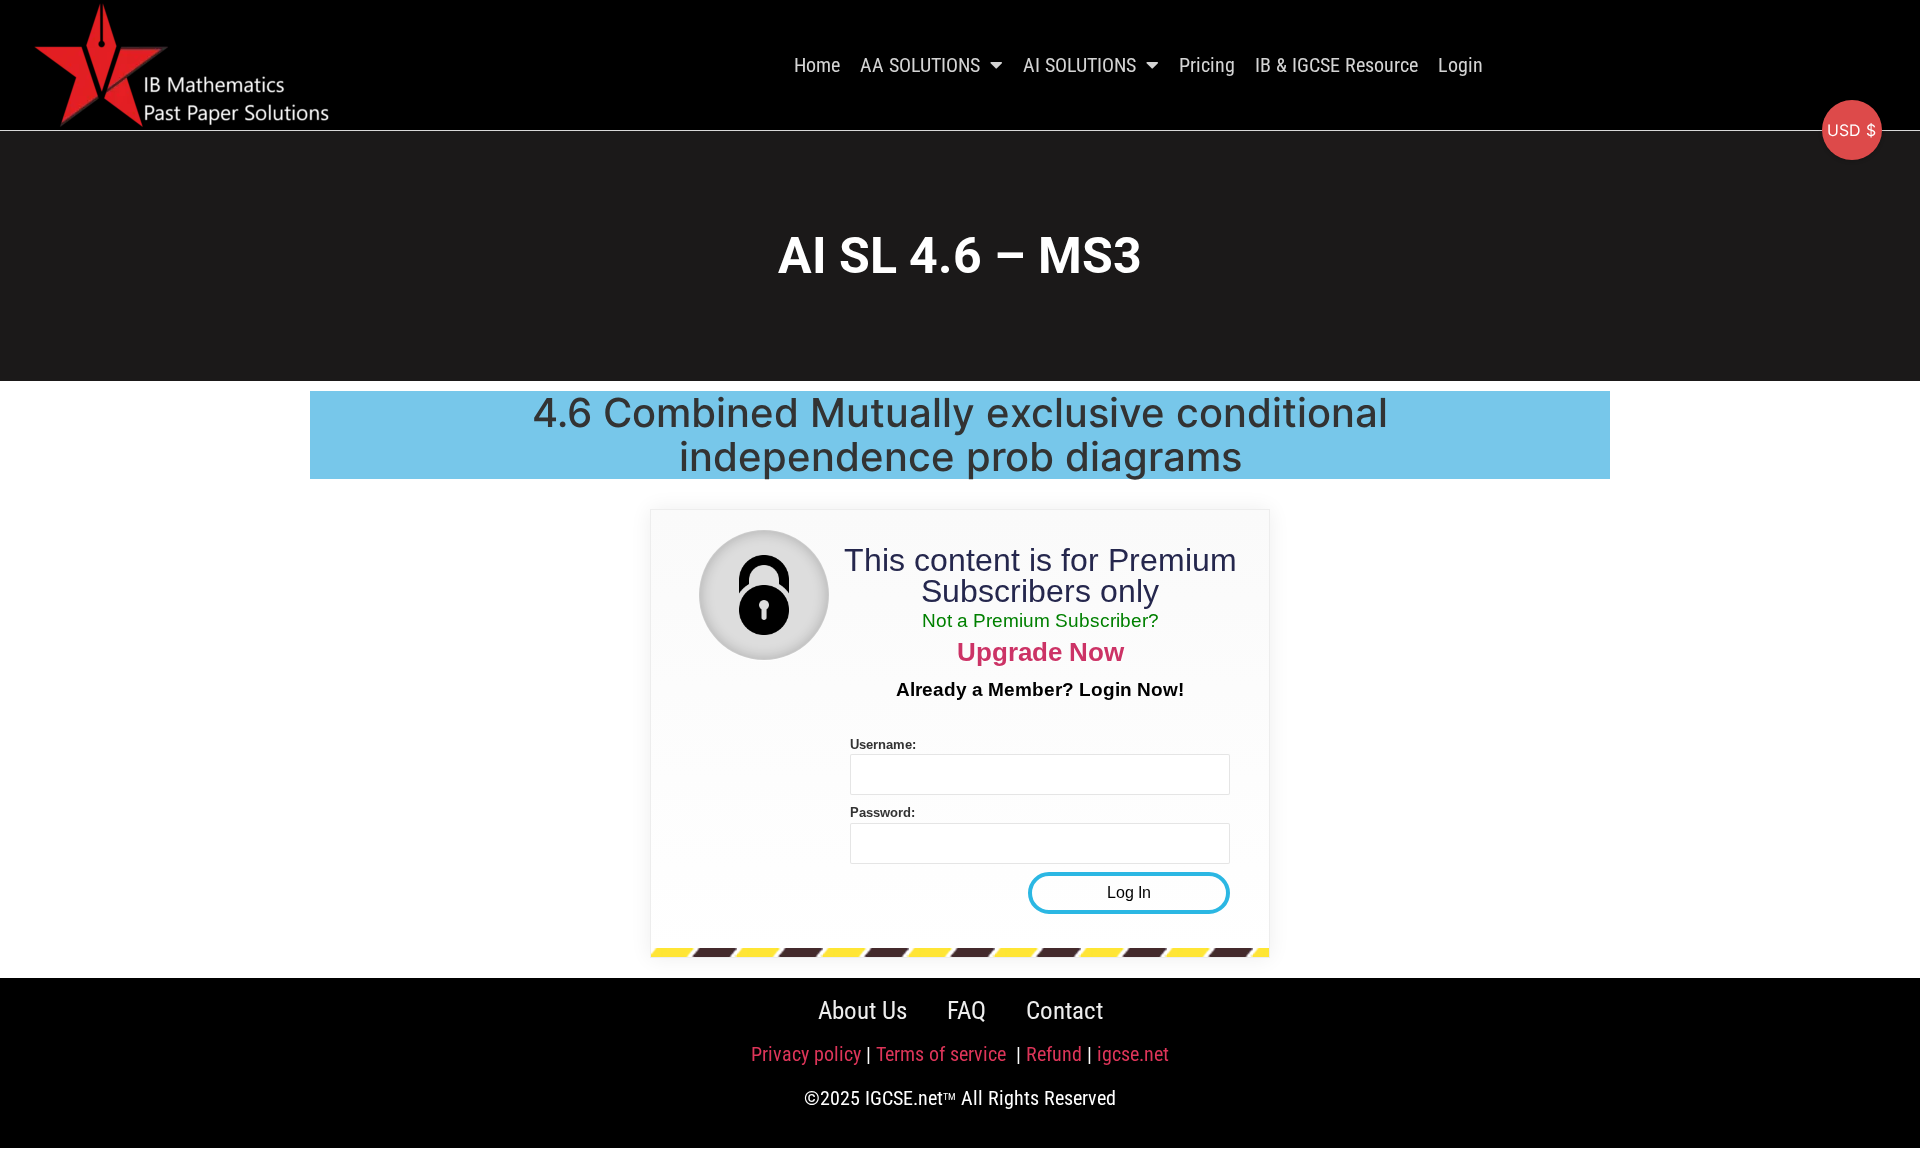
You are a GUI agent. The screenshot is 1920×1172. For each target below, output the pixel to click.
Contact (1064, 1010)
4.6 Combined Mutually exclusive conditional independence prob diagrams (960, 434)
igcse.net (1133, 1054)
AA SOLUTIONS (920, 65)
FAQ (966, 1010)
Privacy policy (806, 1054)
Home (817, 65)
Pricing (1207, 65)
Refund (1054, 1054)
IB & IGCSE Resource (1336, 65)
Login (1460, 65)
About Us (862, 1010)
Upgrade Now (1040, 652)
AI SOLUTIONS (1079, 65)
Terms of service (943, 1054)
